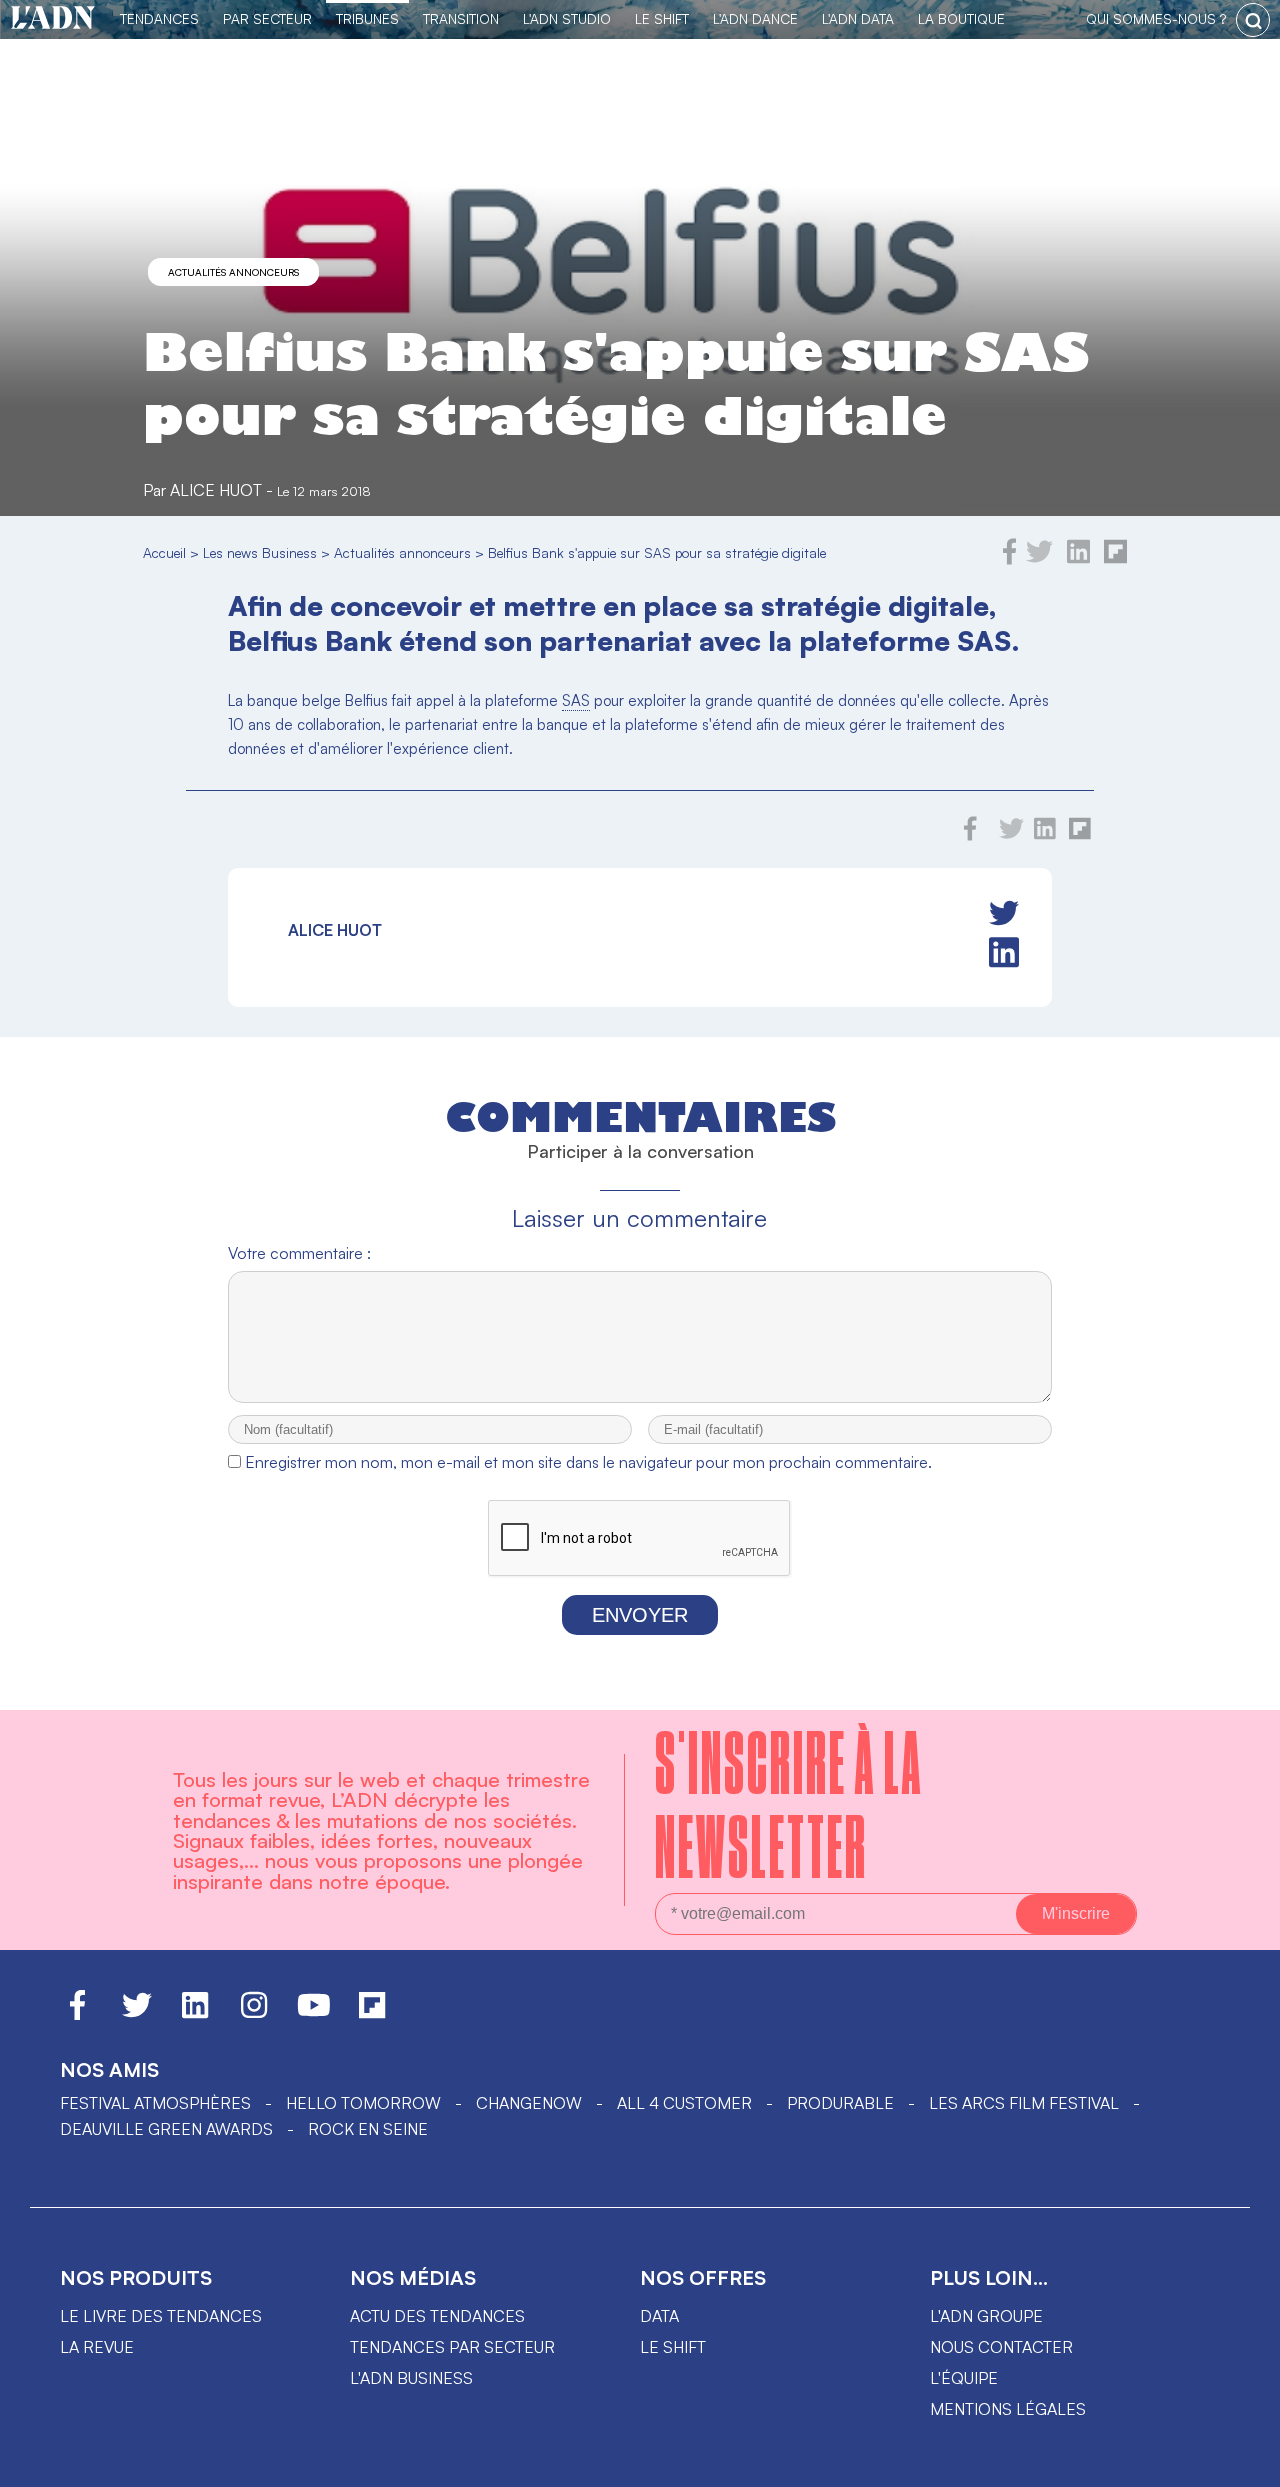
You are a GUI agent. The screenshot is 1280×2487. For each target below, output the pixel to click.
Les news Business (260, 552)
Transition (461, 18)
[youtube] (314, 2014)
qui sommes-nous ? (1156, 18)
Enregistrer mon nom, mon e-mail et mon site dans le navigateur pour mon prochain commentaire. (588, 1462)
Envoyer (640, 1615)
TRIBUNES (367, 18)
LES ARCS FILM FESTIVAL (1024, 2103)
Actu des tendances (437, 2316)
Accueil (164, 552)
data (659, 2316)
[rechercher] (1253, 20)
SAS (576, 700)
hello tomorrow (363, 2103)
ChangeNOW (529, 2103)
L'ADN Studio (567, 18)
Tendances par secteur (452, 2347)
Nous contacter (1001, 2347)
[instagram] (254, 2014)
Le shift (673, 2347)
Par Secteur (267, 18)
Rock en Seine (368, 2129)
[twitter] (1039, 559)
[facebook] (1010, 559)
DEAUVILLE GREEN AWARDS (166, 2129)
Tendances (159, 18)
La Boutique (961, 18)
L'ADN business (411, 2378)
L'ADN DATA (858, 18)
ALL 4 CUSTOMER (684, 2103)
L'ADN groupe (986, 2316)
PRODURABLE (840, 2103)
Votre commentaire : (299, 1253)
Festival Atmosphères (155, 2103)
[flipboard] (1115, 559)
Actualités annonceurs (233, 272)
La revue (97, 2347)
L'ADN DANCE (755, 18)
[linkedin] (1078, 559)
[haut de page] (1245, 2462)
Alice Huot (216, 490)
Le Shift (662, 18)
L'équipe (964, 2378)
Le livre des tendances (161, 2316)
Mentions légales (1008, 2409)
